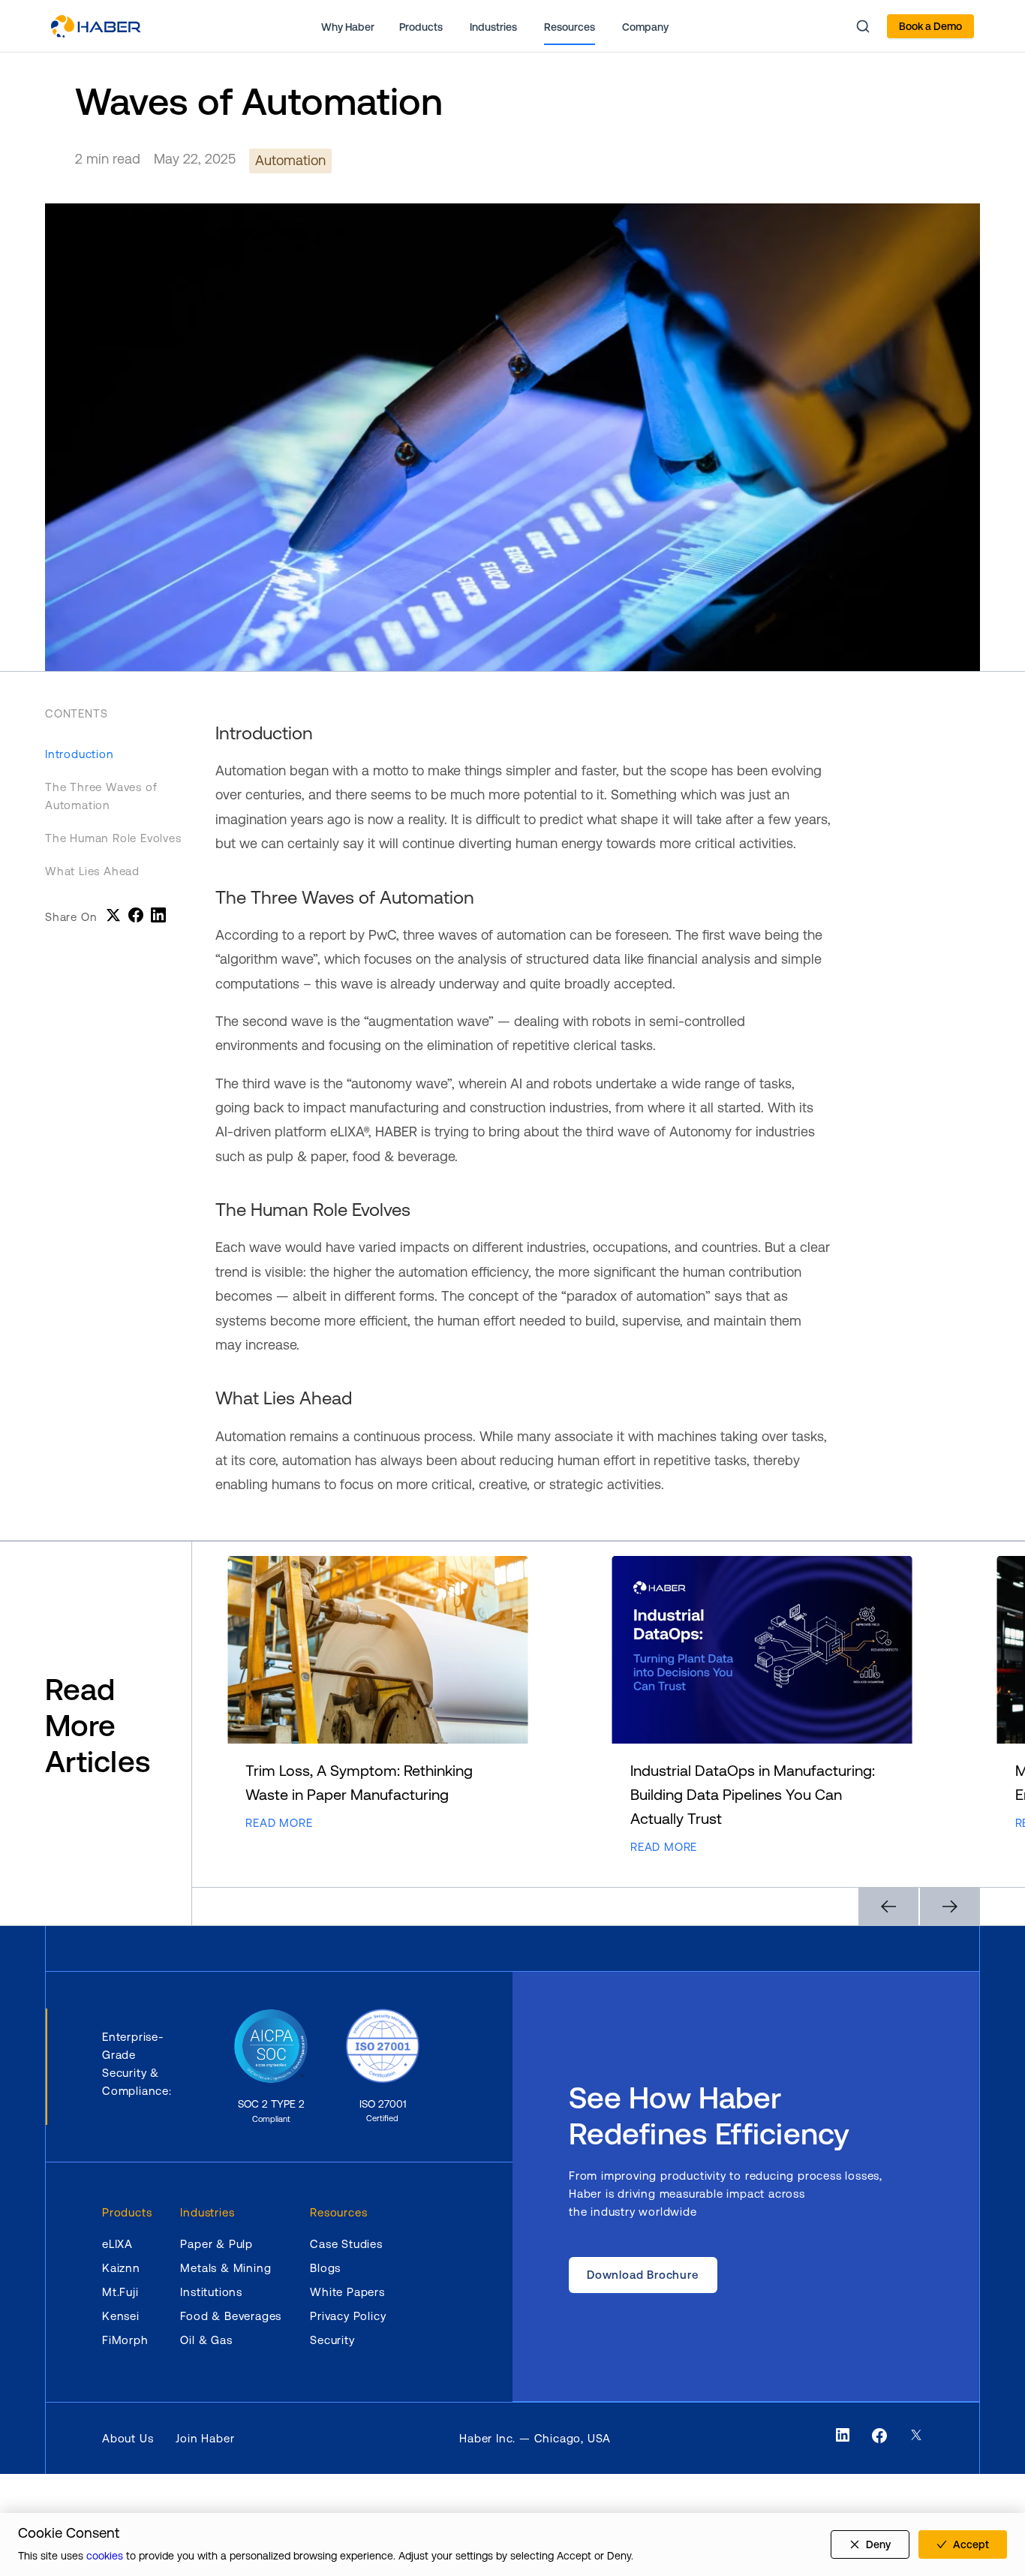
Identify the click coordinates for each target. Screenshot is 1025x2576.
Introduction (80, 754)
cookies (105, 2556)
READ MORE (279, 1823)
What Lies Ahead (92, 871)
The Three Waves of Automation (101, 796)
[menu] (495, 26)
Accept (971, 2544)
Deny (878, 2544)
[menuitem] (347, 27)
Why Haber (348, 27)
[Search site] (863, 26)
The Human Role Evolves (113, 838)
